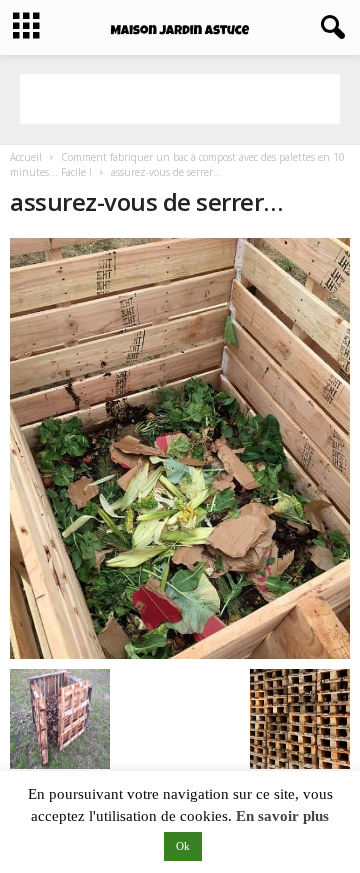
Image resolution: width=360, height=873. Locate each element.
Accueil (26, 157)
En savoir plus (282, 816)
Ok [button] (183, 846)
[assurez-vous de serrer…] (180, 448)
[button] (329, 28)
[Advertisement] (180, 99)
